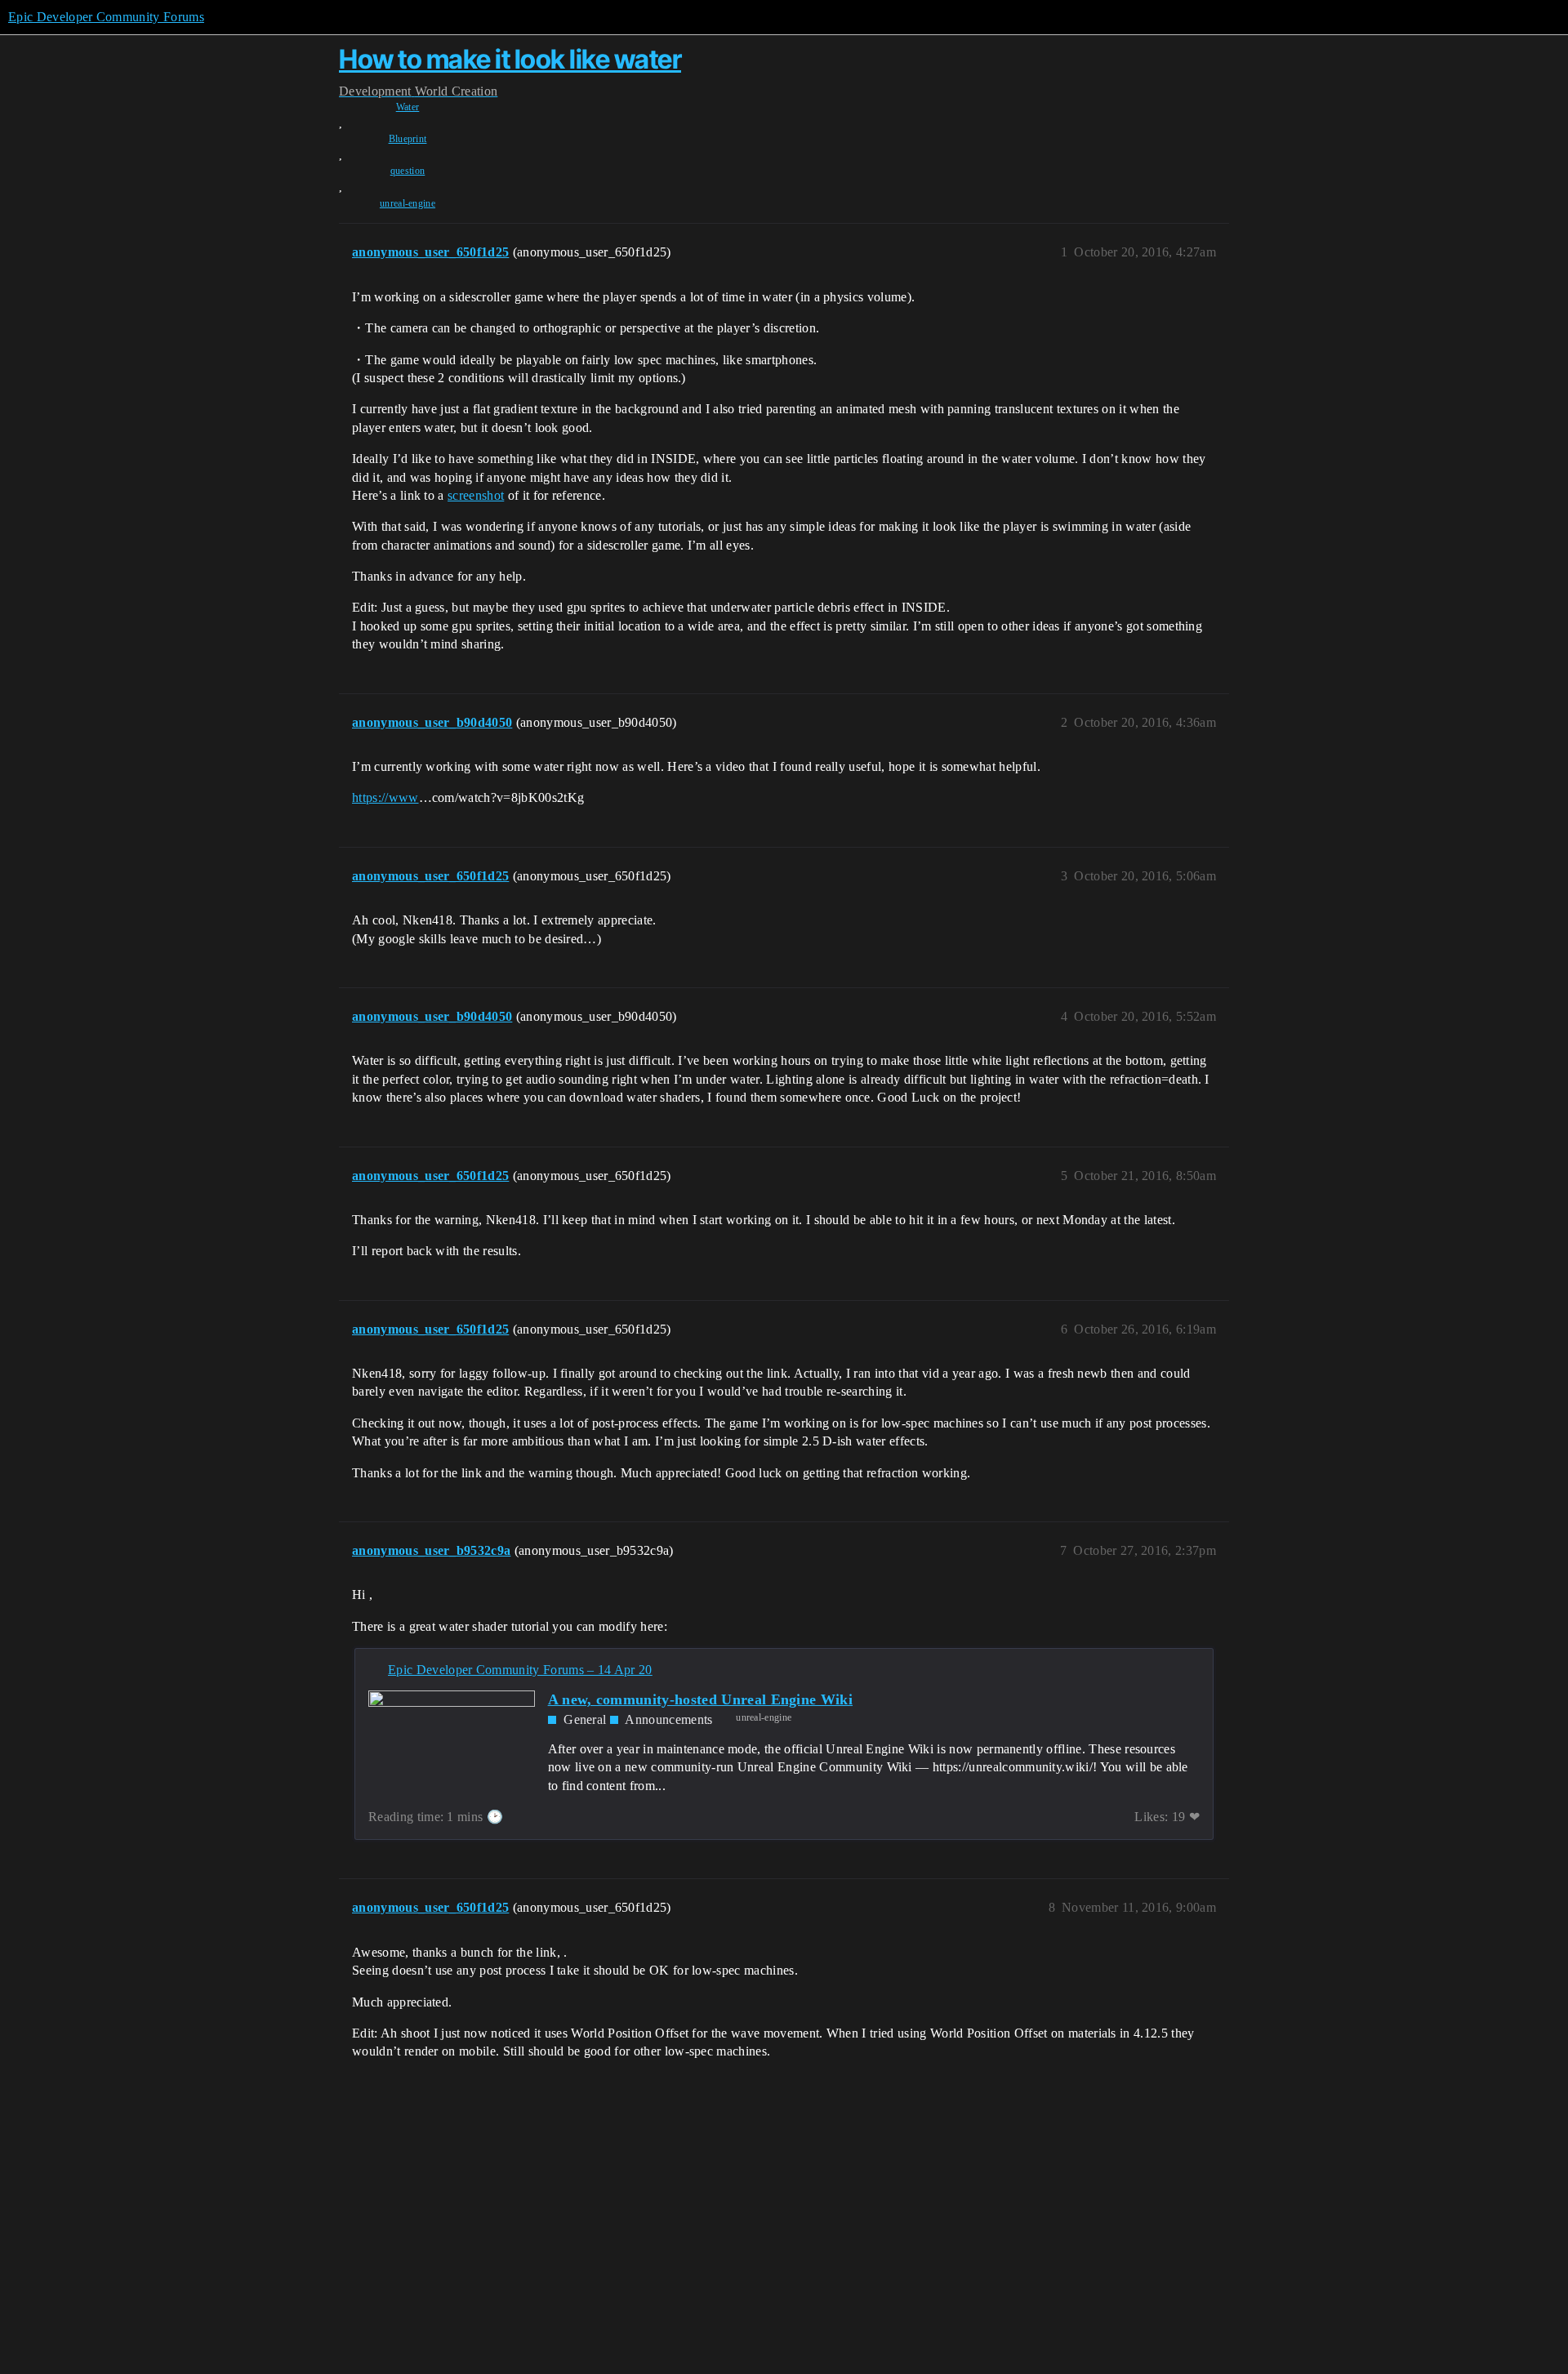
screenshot (476, 495)
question (408, 171)
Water (408, 107)
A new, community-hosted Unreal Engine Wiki (700, 1699)
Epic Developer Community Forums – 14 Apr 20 (520, 1670)
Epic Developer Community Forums (106, 17)
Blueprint (408, 139)
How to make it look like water (510, 59)
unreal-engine (408, 203)
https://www (385, 797)
